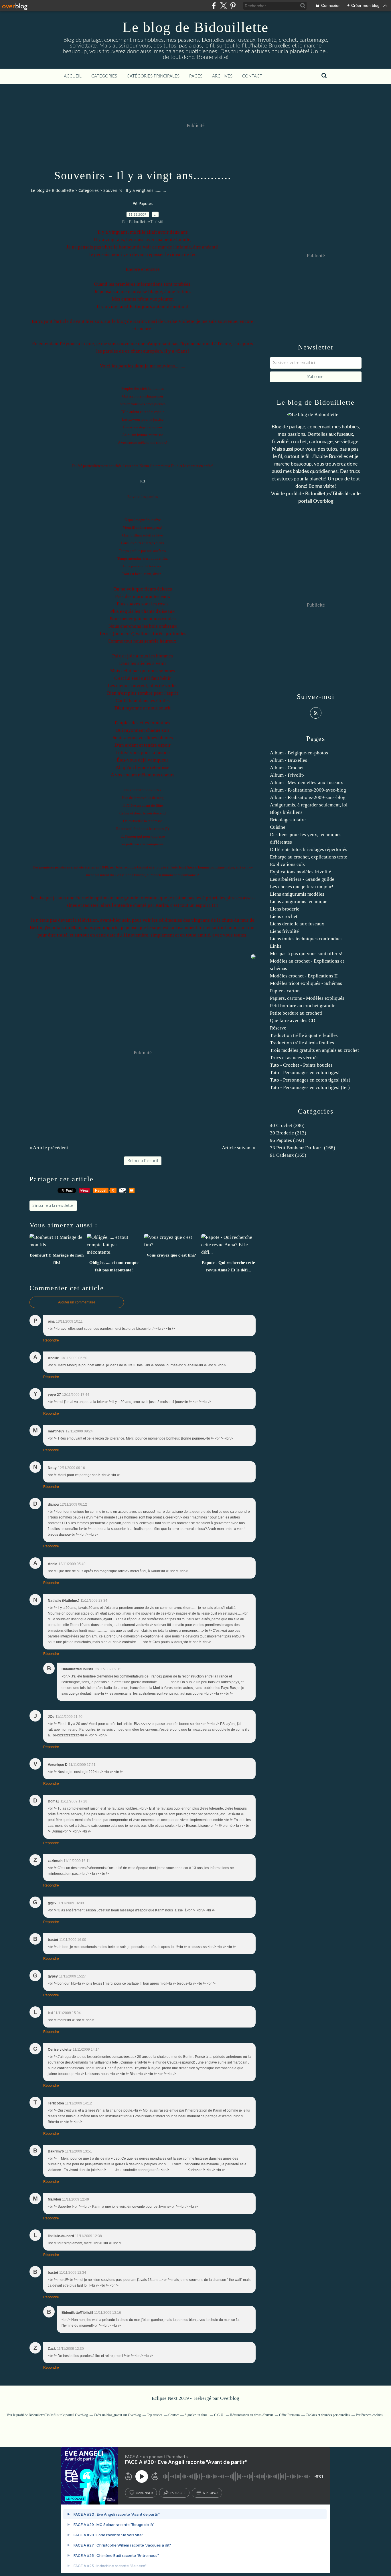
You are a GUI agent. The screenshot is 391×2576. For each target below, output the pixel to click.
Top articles (155, 2415)
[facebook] (214, 6)
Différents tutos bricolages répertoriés (309, 849)
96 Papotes (143, 204)
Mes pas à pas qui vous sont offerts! (306, 954)
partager (178, 2493)
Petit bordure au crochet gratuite (303, 1006)
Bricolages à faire (288, 820)
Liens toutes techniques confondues (306, 939)
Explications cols (287, 864)
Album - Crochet (287, 768)
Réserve (278, 1028)
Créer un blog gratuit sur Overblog (117, 2415)
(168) (303, 1148)
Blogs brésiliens (286, 812)
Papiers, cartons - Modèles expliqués (307, 998)
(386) (287, 1125)
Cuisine (278, 827)
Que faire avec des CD (293, 1020)
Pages (196, 76)
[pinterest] (233, 6)
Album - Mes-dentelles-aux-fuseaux (307, 783)
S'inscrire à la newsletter (53, 1206)
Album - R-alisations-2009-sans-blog (308, 797)
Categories (89, 190)
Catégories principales (153, 76)
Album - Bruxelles (289, 760)
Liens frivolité (284, 931)
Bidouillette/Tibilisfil (327, 494)
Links (276, 946)
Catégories (104, 76)
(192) (287, 1140)
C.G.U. (219, 2415)
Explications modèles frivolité (301, 872)
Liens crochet (284, 916)
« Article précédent (49, 1148)
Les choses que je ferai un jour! (302, 887)
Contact (252, 76)
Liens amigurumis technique (299, 902)
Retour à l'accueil (143, 1161)
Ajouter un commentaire (77, 1302)
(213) (288, 1133)
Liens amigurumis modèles (297, 894)
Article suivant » (239, 1148)
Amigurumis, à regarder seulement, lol (309, 805)
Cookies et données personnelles (328, 2415)
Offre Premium (289, 2415)
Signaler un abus (196, 2415)
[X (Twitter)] (223, 6)
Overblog (230, 2398)
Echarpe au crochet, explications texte (309, 857)
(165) (288, 1155)
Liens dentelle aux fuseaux (297, 924)
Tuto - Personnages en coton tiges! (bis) (310, 1080)
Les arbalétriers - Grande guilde (302, 879)
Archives (222, 76)
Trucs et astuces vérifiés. (295, 1058)
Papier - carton (285, 991)
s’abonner (145, 2493)
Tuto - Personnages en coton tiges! (305, 1073)
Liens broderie (285, 909)
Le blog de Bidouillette (195, 27)
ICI (143, 481)
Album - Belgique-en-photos (299, 753)
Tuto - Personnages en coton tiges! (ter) (310, 1087)
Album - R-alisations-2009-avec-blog (308, 790)
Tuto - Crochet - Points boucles (301, 1065)
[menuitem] (73, 76)
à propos (211, 2493)
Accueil (73, 76)
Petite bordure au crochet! (296, 1013)
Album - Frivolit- (287, 775)
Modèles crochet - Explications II (304, 976)
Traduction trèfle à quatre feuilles (304, 1035)
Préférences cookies (369, 2415)
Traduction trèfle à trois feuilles (302, 1043)
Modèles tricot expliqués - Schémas (306, 983)
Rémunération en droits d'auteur (252, 2415)
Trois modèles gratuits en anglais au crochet (314, 1050)
